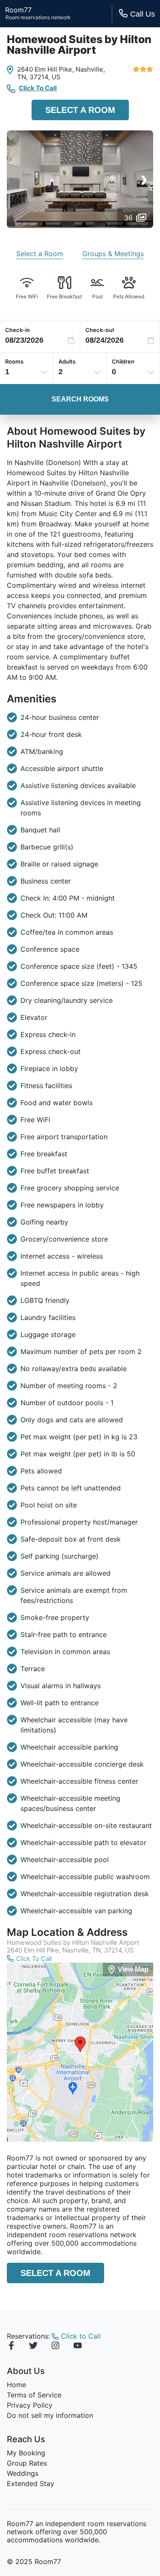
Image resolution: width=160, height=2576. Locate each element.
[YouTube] (78, 2347)
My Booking (26, 2453)
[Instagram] (55, 2347)
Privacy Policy (30, 2405)
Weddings (23, 2473)
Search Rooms (80, 399)
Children (123, 361)
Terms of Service (34, 2395)
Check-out (100, 330)
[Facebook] (11, 2347)
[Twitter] (33, 2347)
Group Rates (27, 2463)
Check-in (17, 330)
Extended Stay (31, 2484)
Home (16, 2385)
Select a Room (80, 110)
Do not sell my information (50, 2415)
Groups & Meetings (113, 254)
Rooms (14, 361)
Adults (67, 361)
